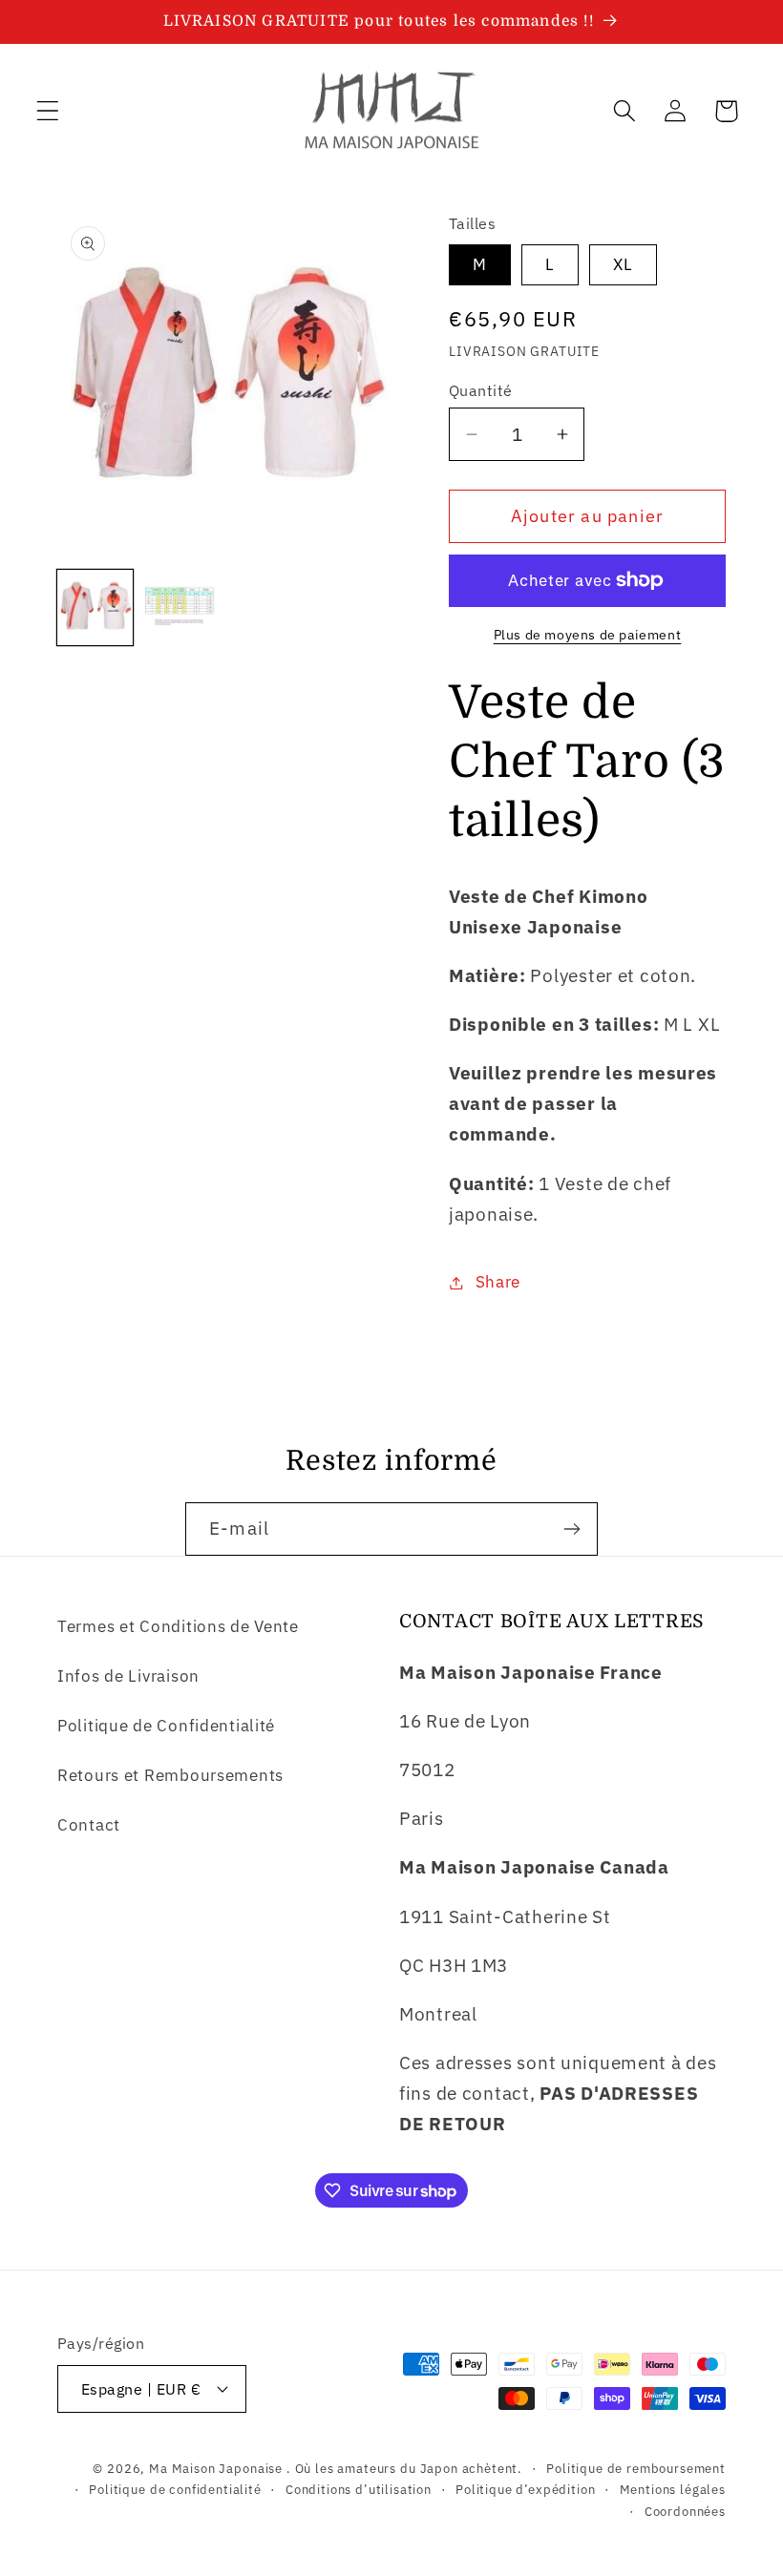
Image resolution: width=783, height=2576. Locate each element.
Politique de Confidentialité (166, 1726)
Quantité (481, 390)
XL (623, 264)
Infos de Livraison (128, 1676)
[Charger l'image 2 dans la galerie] (182, 607)
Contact (89, 1825)
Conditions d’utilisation (359, 2489)
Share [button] (498, 1282)
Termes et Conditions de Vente (178, 1626)
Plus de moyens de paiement (588, 634)
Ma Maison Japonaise (216, 2468)
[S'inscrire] (571, 1529)
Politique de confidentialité (175, 2489)
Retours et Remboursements (170, 1775)
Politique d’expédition (525, 2489)
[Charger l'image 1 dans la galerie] (95, 607)
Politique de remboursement (636, 2468)
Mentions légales (673, 2489)
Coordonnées (685, 2511)
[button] (48, 111)
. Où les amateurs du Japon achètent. (404, 2468)
